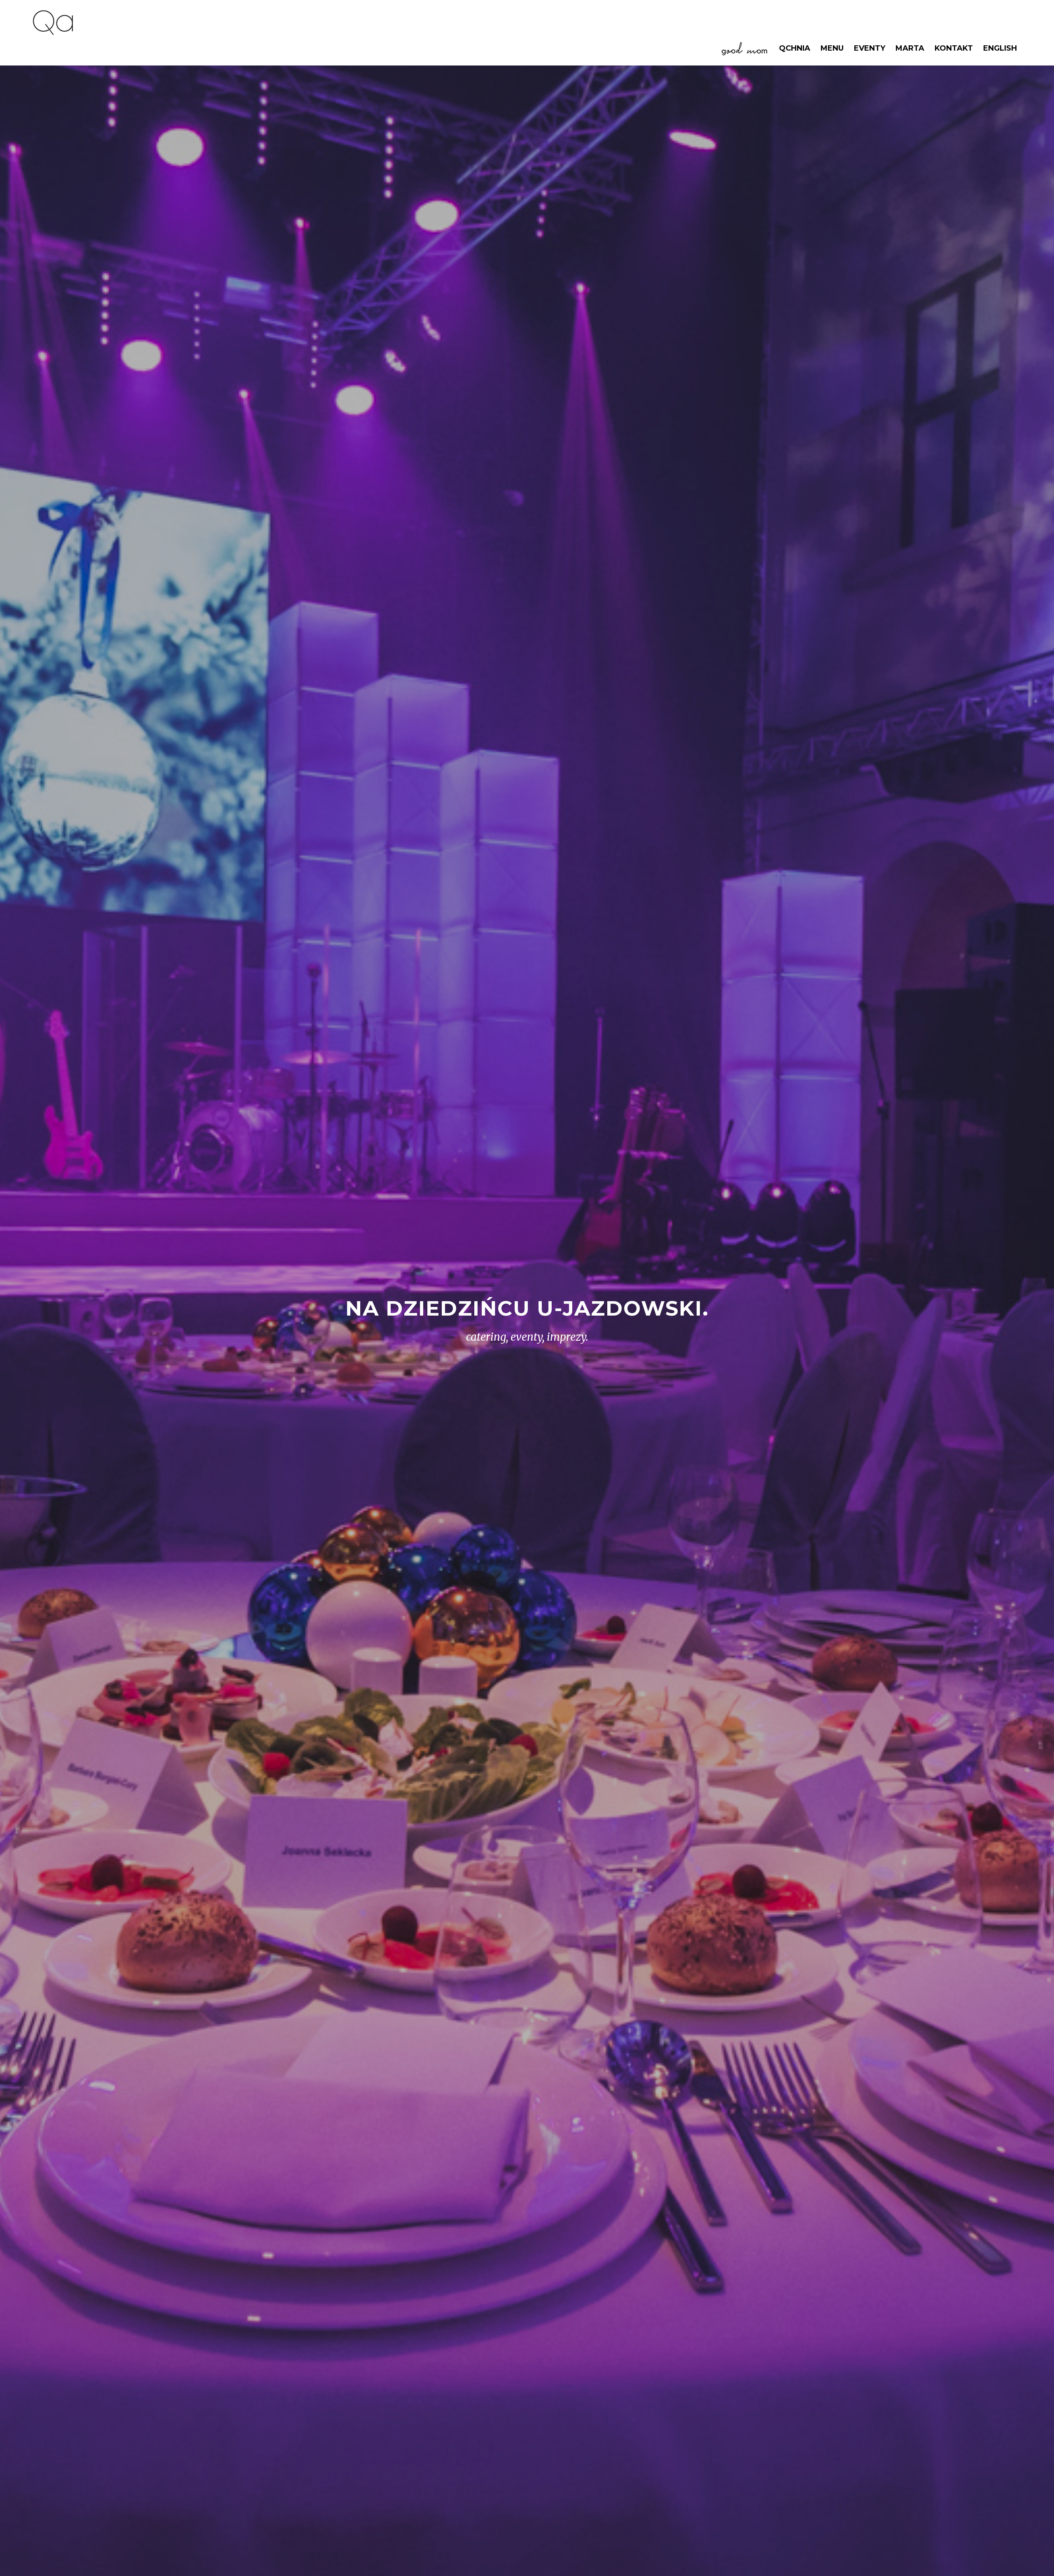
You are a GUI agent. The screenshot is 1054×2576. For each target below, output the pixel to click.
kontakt (954, 48)
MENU (832, 48)
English (1000, 48)
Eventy (870, 48)
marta (910, 48)
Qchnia (795, 48)
